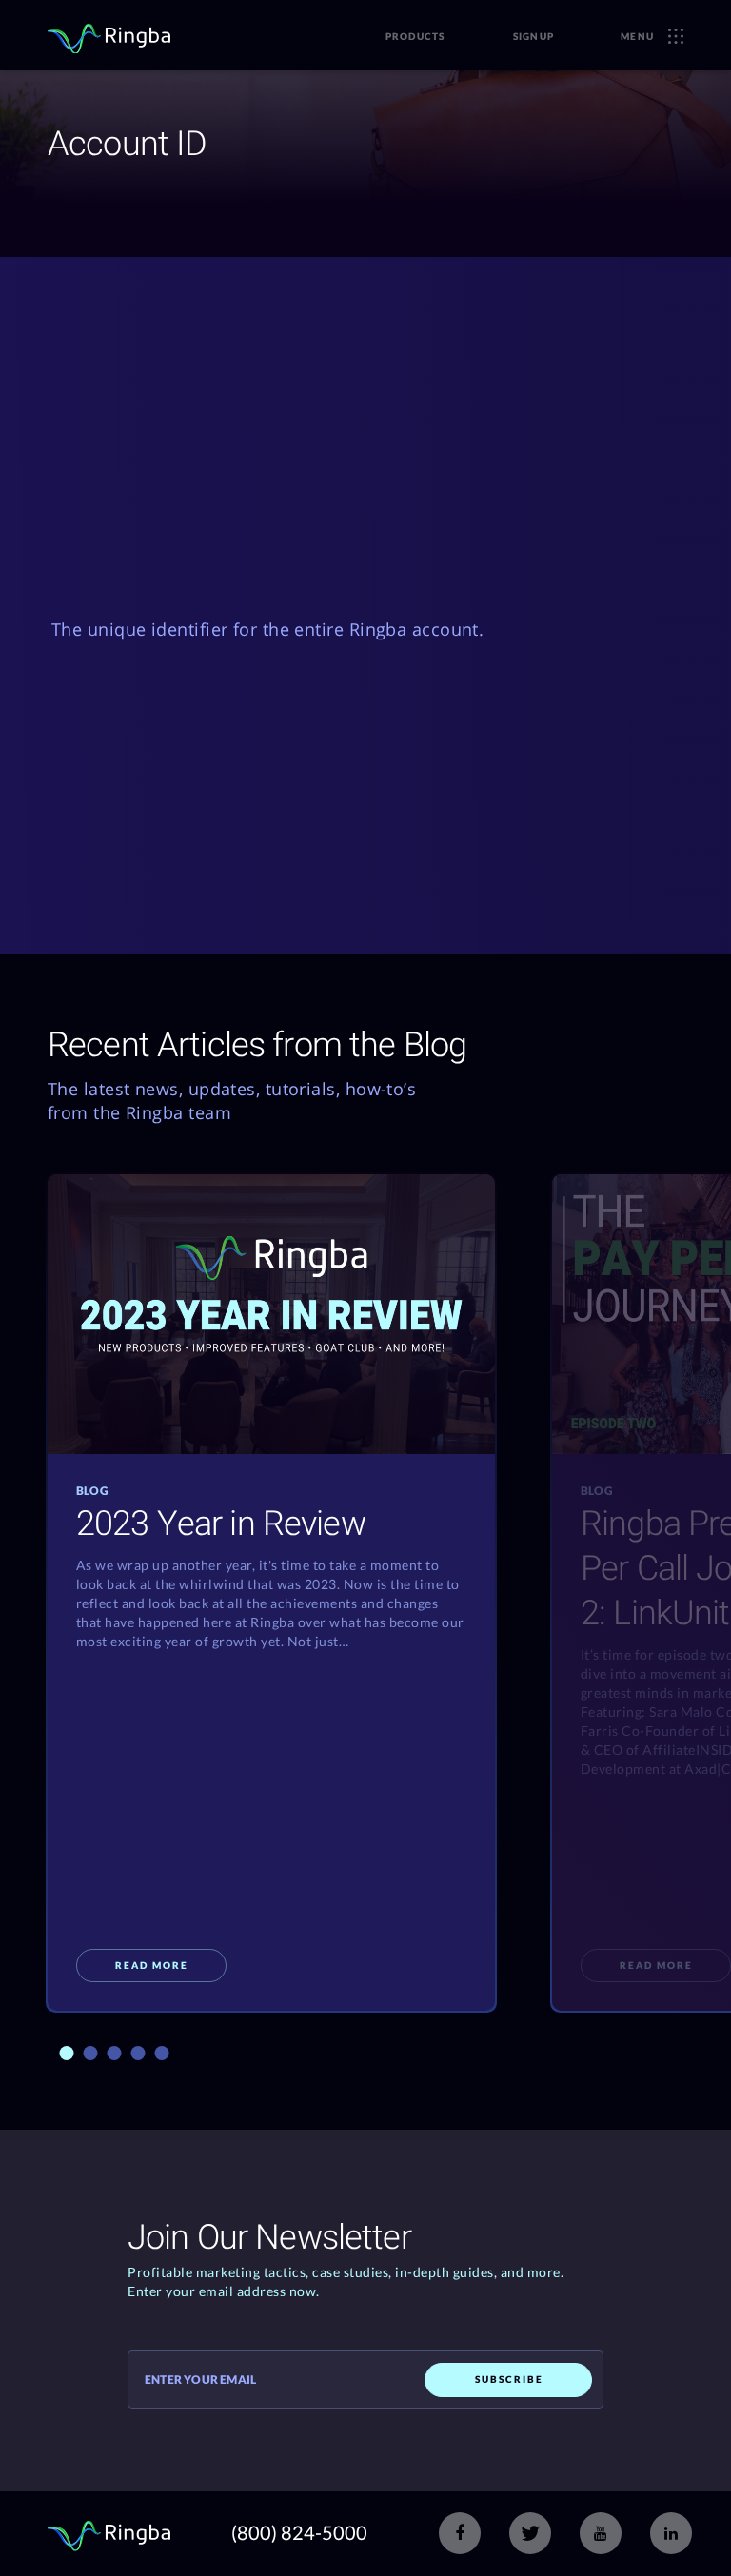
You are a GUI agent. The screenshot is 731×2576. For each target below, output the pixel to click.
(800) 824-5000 (299, 2532)
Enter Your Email (200, 2380)
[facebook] (460, 2533)
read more (152, 1965)
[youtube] (601, 2533)
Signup (534, 36)
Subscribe (509, 2379)
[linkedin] (671, 2533)
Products (415, 36)
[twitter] (530, 2533)
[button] (66, 2053)
